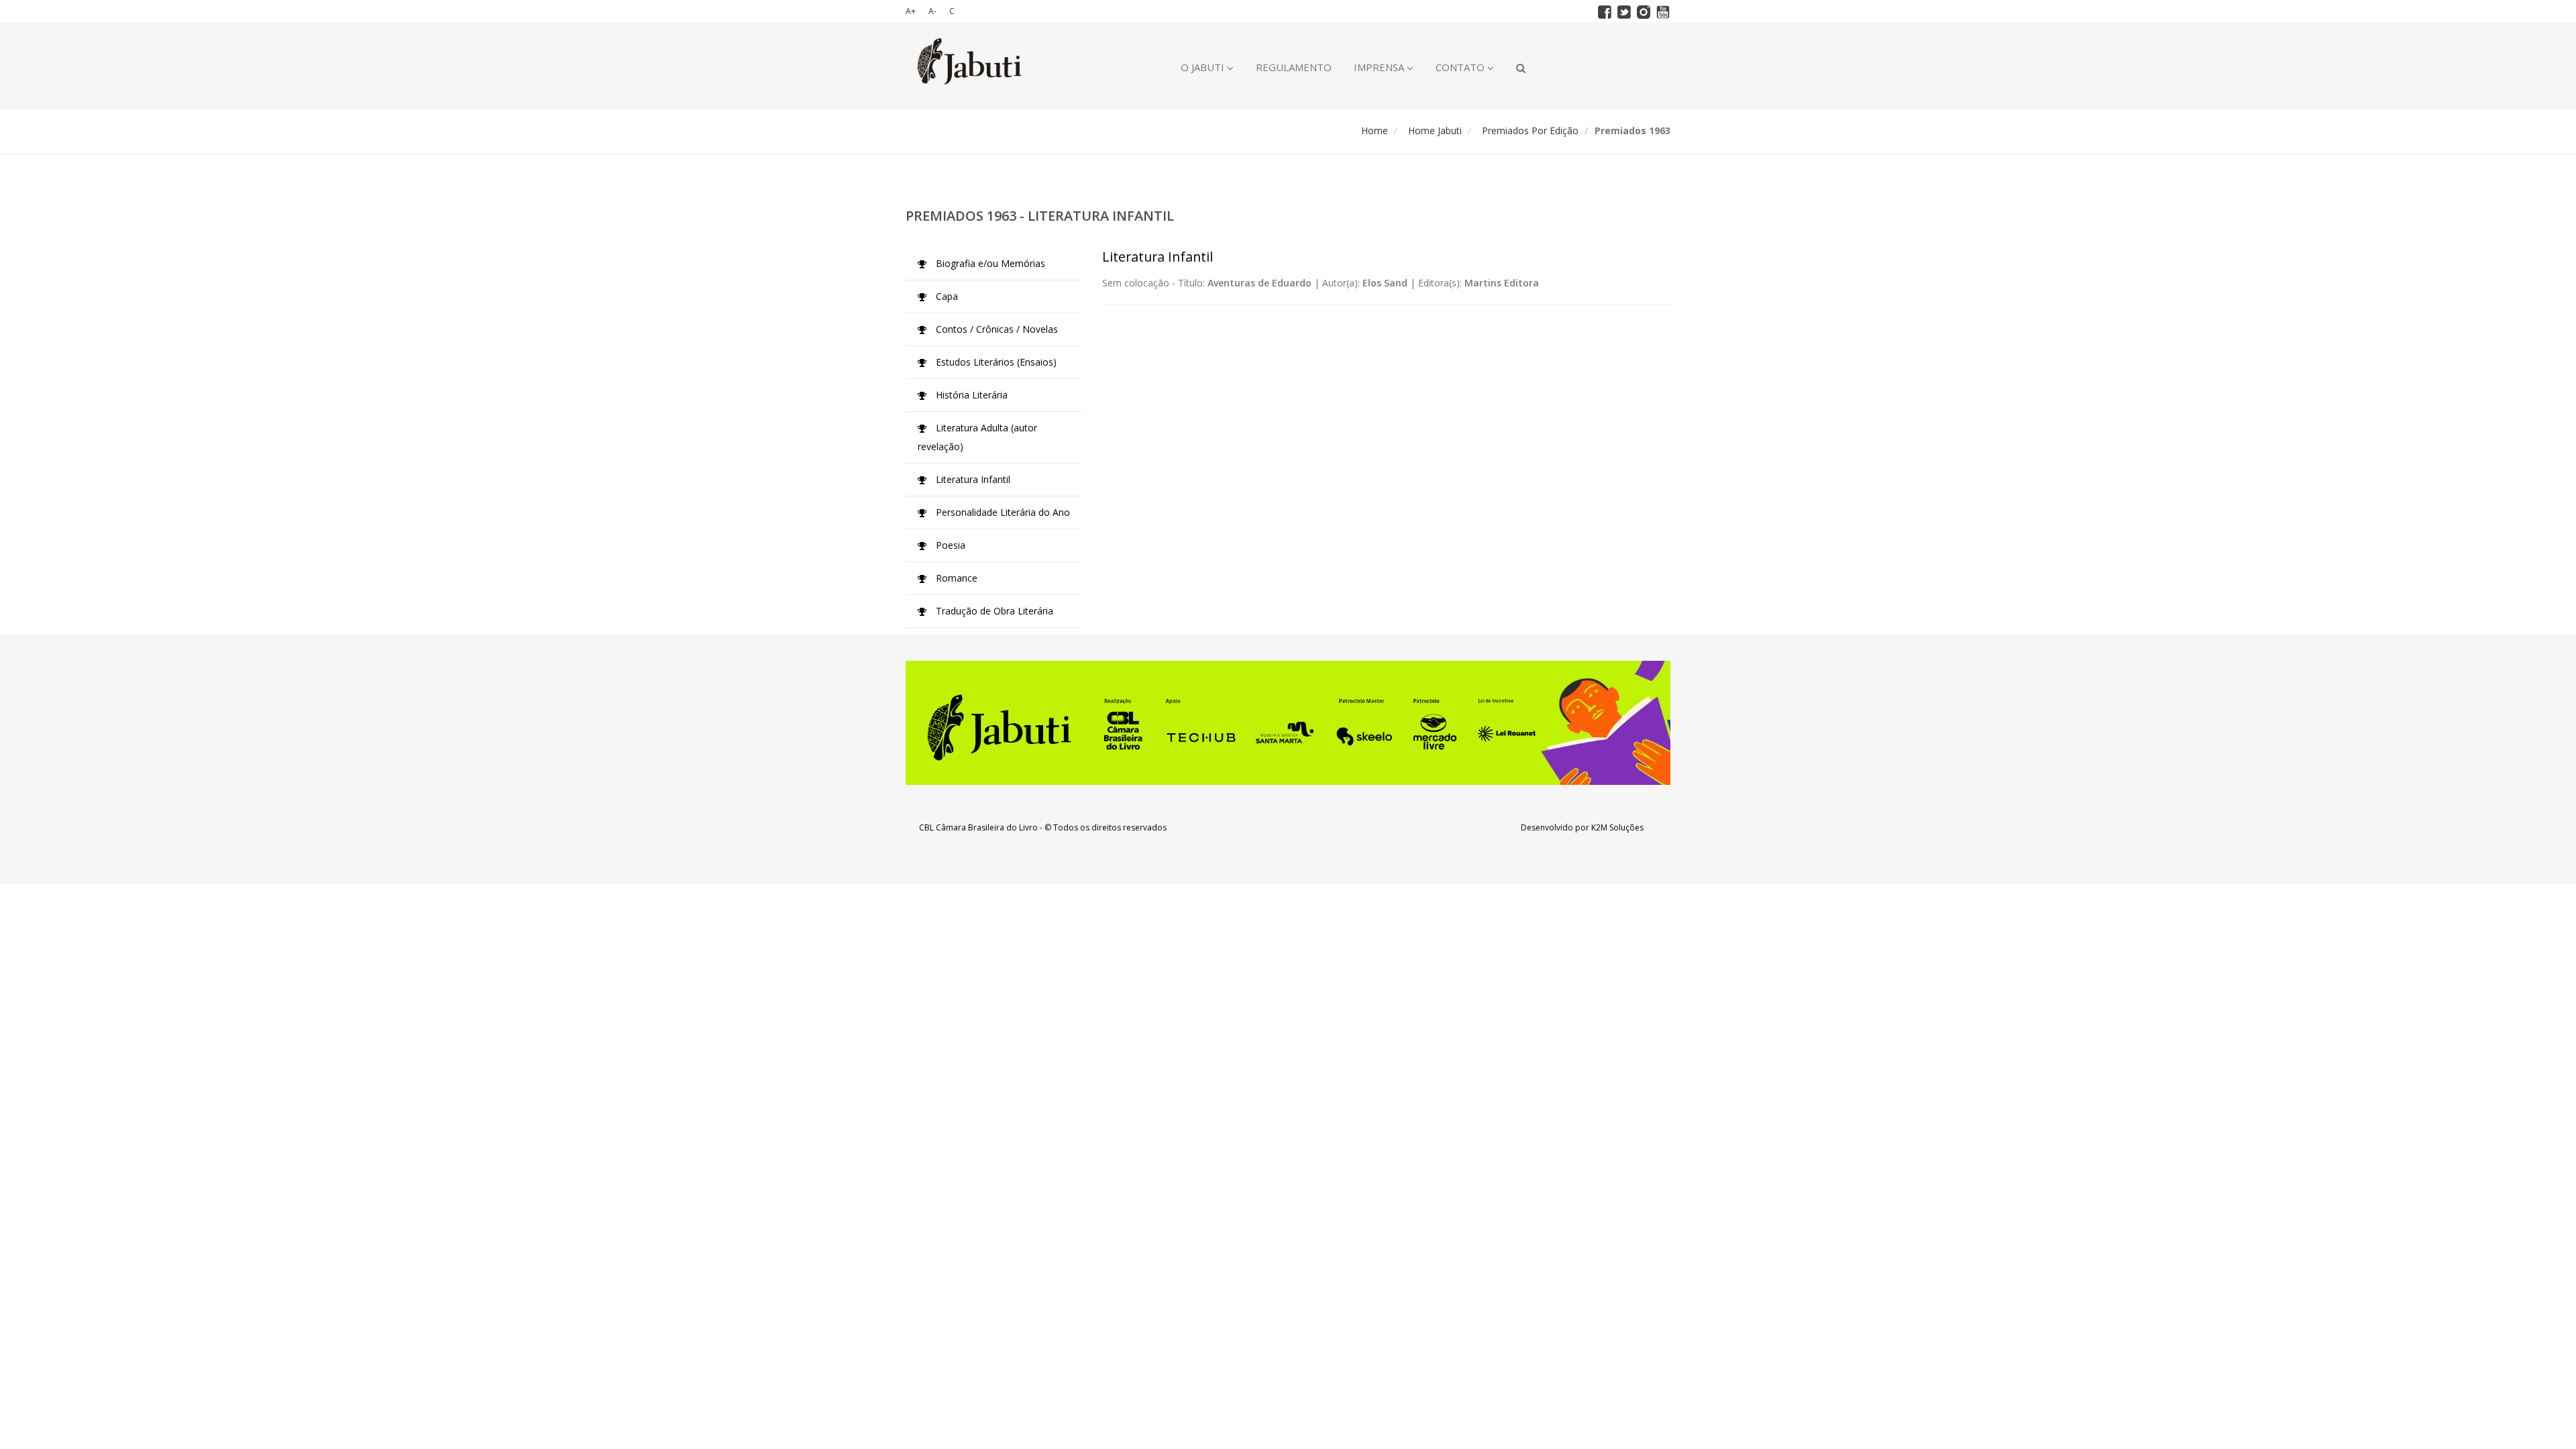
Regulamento (1294, 67)
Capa (946, 296)
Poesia (949, 545)
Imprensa (1380, 67)
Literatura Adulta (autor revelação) (977, 437)
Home (1375, 130)
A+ (911, 11)
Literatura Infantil (972, 479)
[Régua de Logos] (1288, 723)
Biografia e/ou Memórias (989, 263)
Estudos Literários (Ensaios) (995, 362)
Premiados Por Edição (1530, 130)
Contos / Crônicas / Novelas (996, 329)
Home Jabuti (1435, 130)
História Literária (970, 395)
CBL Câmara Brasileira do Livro (978, 827)
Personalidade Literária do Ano (1002, 512)
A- (932, 11)
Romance (955, 578)
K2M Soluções (1617, 827)
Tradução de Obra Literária (993, 611)
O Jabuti (1204, 67)
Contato (1461, 67)
